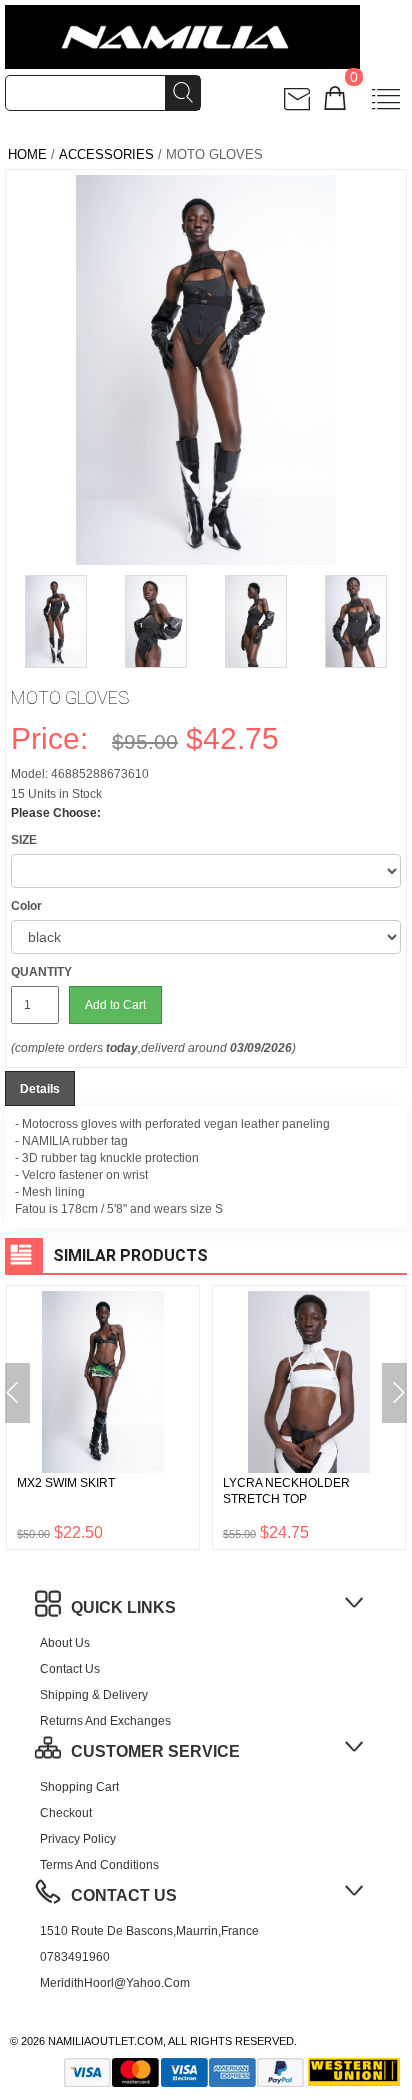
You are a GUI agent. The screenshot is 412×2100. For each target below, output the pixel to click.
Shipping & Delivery (94, 1695)
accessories (106, 154)
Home (27, 154)
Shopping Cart (79, 1787)
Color (26, 906)
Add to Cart (115, 1005)
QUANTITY (41, 972)
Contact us (70, 1669)
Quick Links (123, 1607)
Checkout (66, 1813)
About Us (65, 1643)
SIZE (24, 840)
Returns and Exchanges (105, 1721)
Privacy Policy (78, 1839)
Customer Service (155, 1751)
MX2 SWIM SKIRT (66, 1483)
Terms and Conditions (99, 1865)
